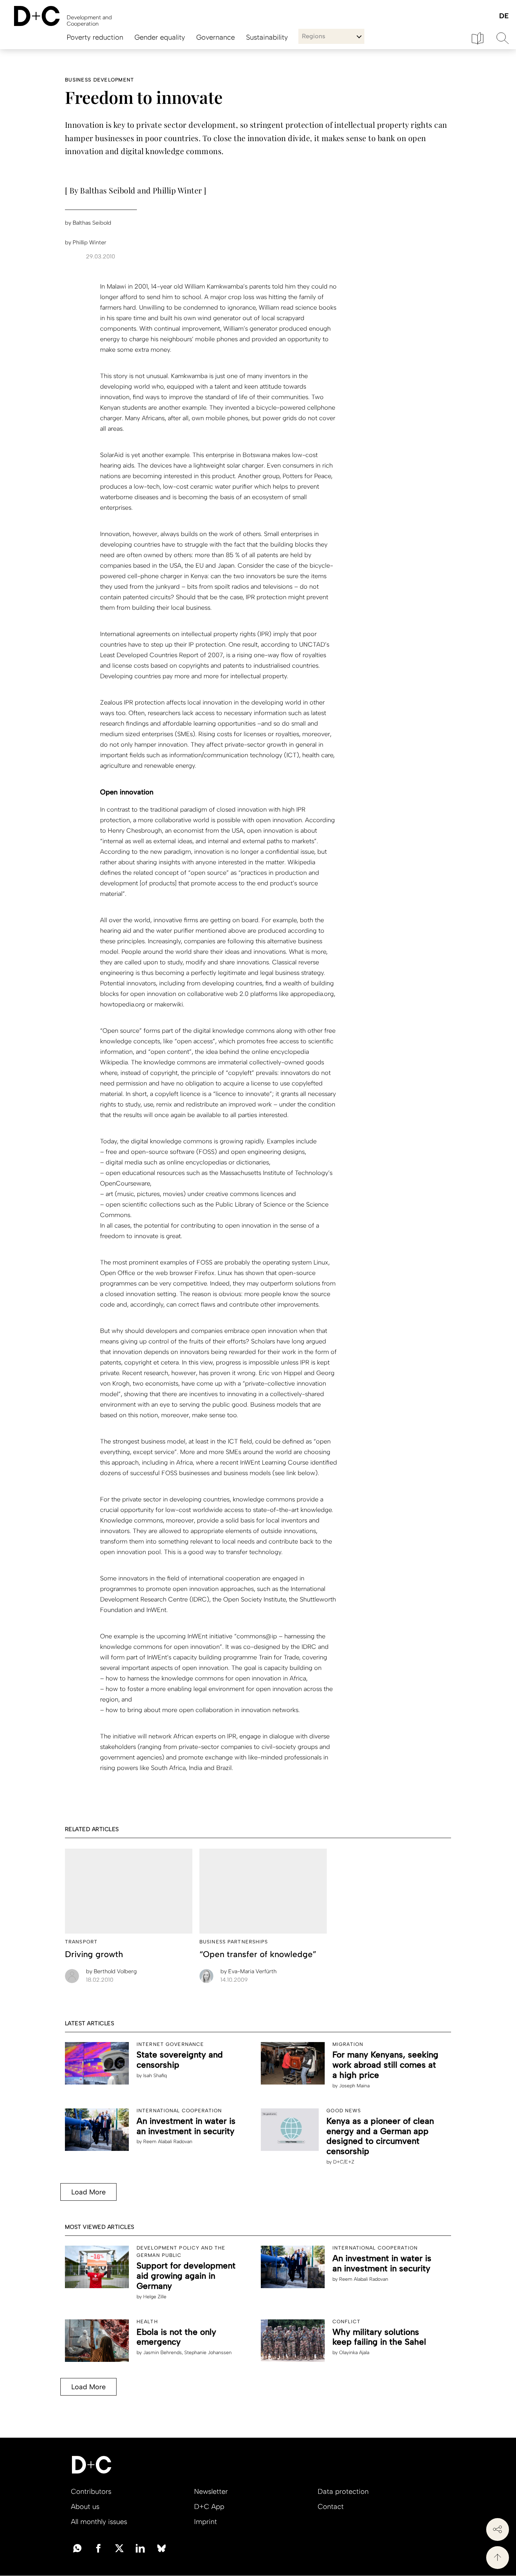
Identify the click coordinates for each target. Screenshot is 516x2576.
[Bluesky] (161, 2548)
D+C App (209, 2506)
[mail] (77, 2548)
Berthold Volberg (111, 1971)
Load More (88, 2192)
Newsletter (211, 2491)
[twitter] (119, 2548)
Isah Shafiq (155, 2076)
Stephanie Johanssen (208, 2353)
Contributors (91, 2491)
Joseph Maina (354, 2086)
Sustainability (267, 37)
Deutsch (504, 16)
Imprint (206, 2522)
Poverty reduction (95, 37)
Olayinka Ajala (354, 2353)
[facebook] (98, 2548)
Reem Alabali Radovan (168, 2142)
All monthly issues (99, 2522)
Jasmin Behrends (163, 2353)
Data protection (343, 2491)
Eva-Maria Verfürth (249, 1971)
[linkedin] (140, 2548)
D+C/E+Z (344, 2162)
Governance (216, 37)
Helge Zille (155, 2297)
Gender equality (160, 37)
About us (85, 2506)
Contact (331, 2506)
